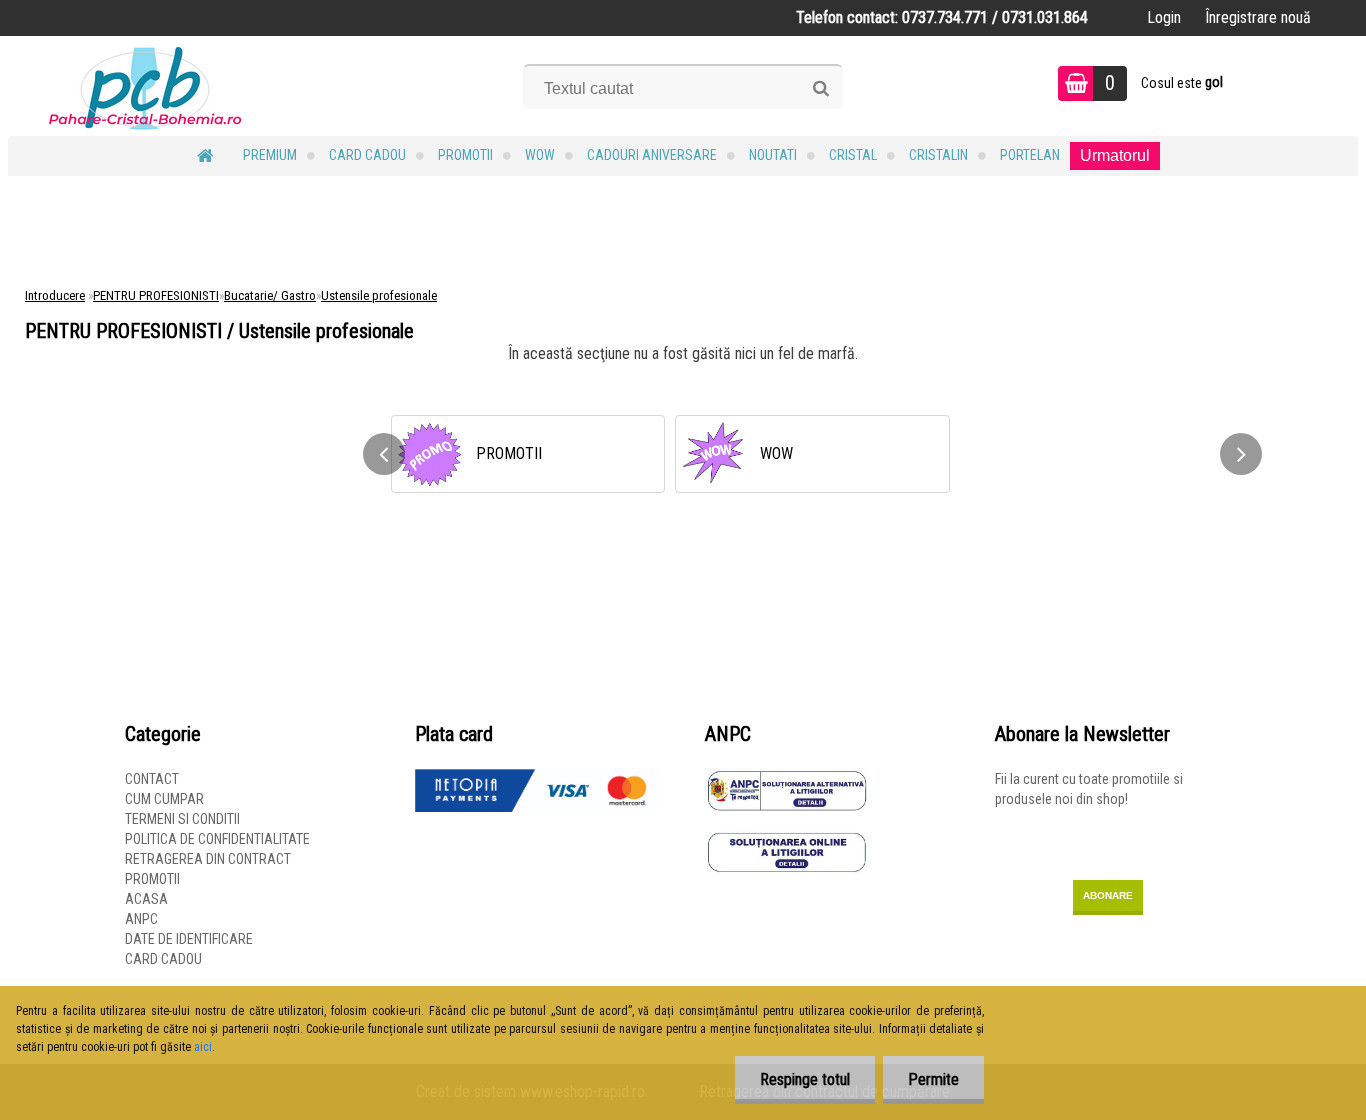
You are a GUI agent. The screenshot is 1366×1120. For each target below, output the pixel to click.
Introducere (55, 295)
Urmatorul (1115, 155)
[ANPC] (787, 779)
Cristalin (938, 155)
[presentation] (384, 454)
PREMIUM (270, 155)
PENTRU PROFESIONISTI (156, 295)
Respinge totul (805, 1079)
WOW (540, 155)
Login (1164, 17)
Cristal (853, 155)
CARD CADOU (367, 155)
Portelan (1030, 155)
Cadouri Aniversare (652, 155)
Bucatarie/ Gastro (270, 295)
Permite (933, 1079)
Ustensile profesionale (379, 295)
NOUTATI (773, 155)
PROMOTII (465, 155)
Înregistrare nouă (1258, 17)
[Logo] (145, 86)
